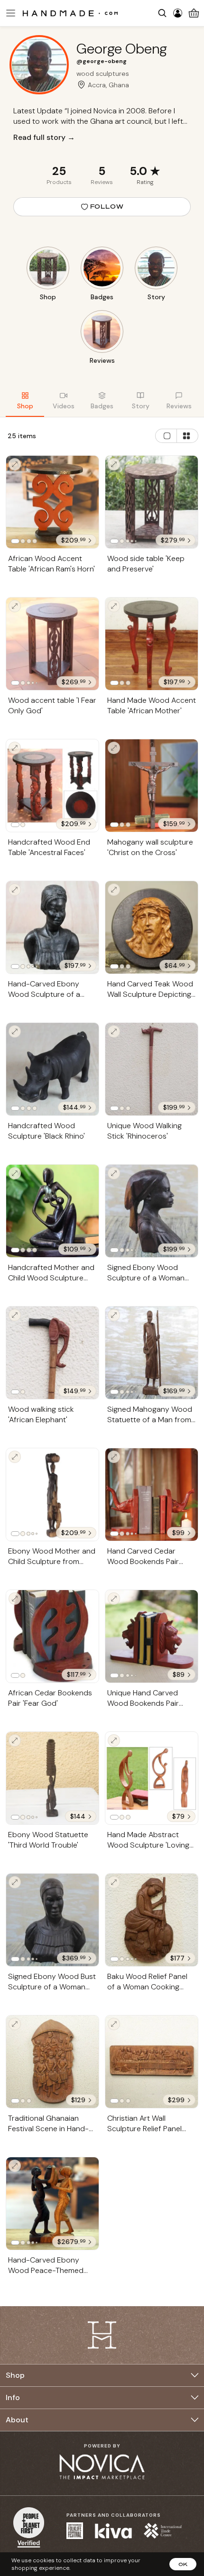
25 (59, 171)
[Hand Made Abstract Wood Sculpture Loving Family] (152, 1778)
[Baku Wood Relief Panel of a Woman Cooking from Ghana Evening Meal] (152, 1920)
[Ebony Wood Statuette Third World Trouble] (52, 1778)
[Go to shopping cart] (194, 13)
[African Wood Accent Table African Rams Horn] (52, 502)
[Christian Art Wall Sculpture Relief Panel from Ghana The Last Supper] (152, 2062)
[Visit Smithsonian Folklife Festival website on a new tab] (75, 2531)
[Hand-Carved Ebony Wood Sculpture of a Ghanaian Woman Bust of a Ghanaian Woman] (52, 927)
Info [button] (13, 2397)
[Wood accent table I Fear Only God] (52, 644)
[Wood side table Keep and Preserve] (152, 502)
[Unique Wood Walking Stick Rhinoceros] (152, 1069)
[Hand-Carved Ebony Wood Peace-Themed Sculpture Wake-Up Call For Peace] (52, 2203)
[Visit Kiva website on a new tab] (113, 2531)
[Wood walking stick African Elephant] (52, 1353)
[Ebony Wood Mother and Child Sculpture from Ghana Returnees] (52, 1495)
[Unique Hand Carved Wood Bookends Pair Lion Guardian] (152, 1636)
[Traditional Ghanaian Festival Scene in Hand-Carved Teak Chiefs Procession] (52, 2062)
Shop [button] (15, 2375)
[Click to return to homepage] (70, 13)
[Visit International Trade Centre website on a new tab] (163, 2531)
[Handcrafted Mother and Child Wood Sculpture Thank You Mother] (52, 1211)
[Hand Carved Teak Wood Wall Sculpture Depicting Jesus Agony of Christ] (152, 927)
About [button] (17, 2420)
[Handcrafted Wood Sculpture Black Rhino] (52, 1069)
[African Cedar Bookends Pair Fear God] (52, 1637)
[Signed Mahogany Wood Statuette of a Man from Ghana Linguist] (152, 1353)
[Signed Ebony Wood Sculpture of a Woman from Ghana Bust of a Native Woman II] (152, 1211)
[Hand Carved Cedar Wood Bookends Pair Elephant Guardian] (152, 1495)
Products (59, 182)
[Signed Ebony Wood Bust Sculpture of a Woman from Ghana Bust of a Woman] (52, 1920)
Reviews (102, 182)
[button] (9, 13)
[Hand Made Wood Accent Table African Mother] (152, 644)
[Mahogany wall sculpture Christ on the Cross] (152, 786)
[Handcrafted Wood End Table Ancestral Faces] (52, 786)
